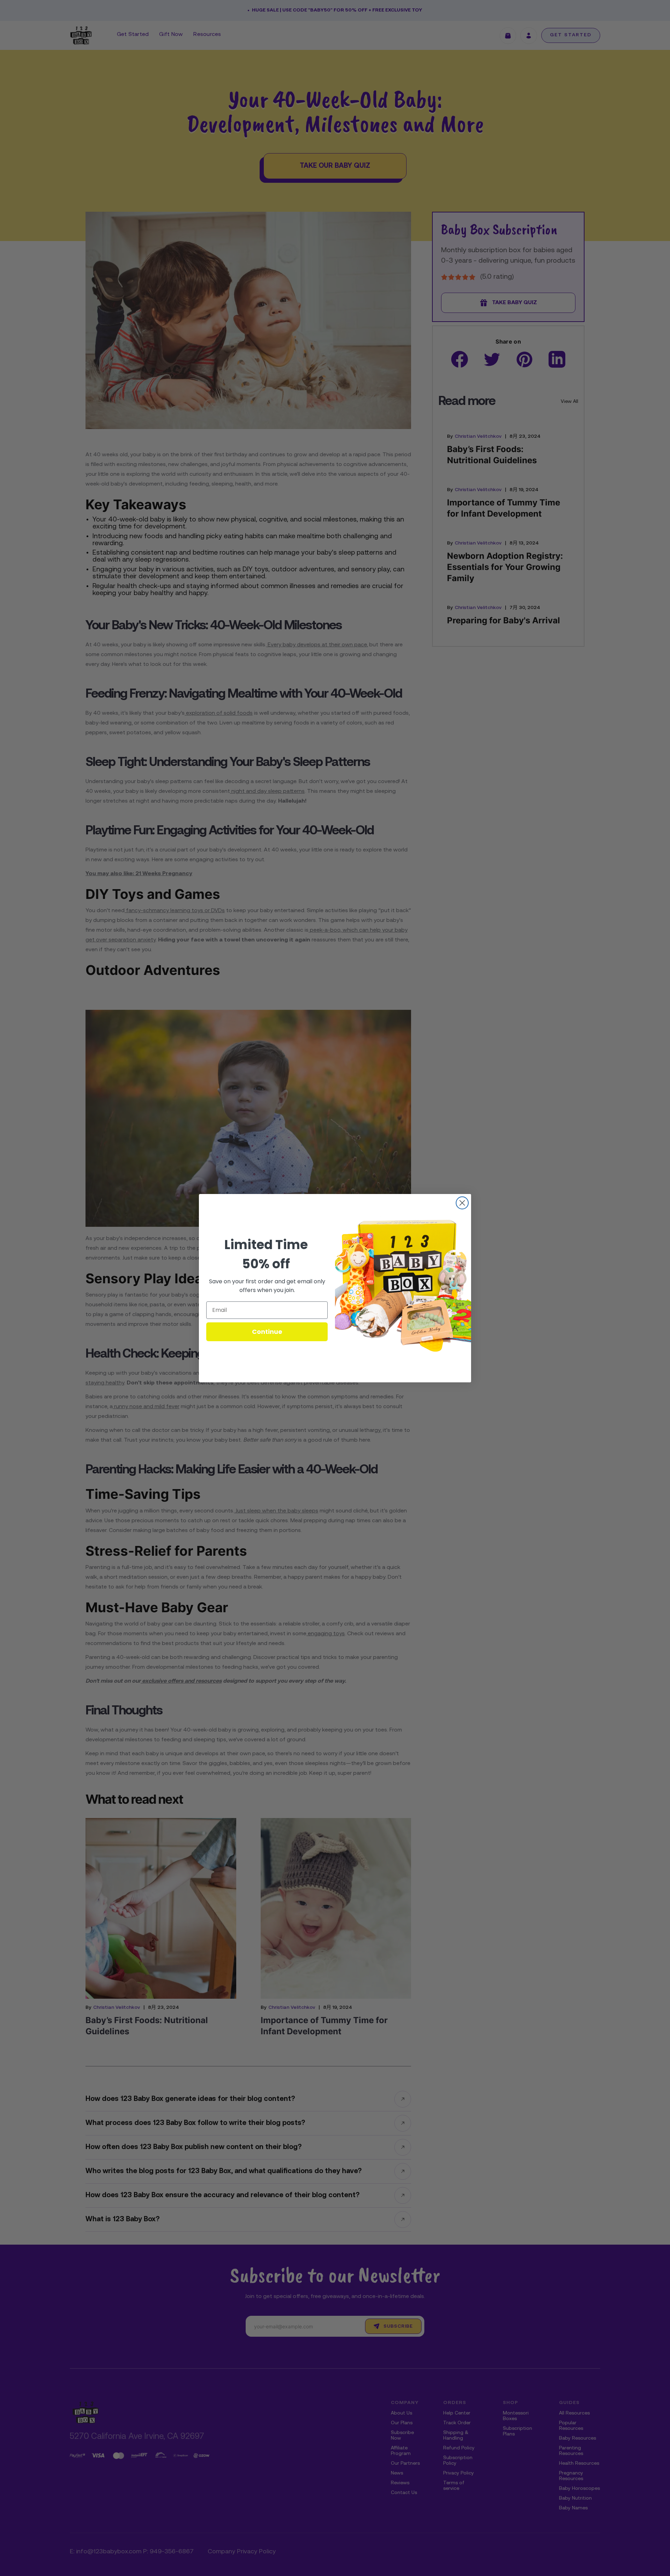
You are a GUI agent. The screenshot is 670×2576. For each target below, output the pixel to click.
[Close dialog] (462, 1203)
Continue (267, 1332)
